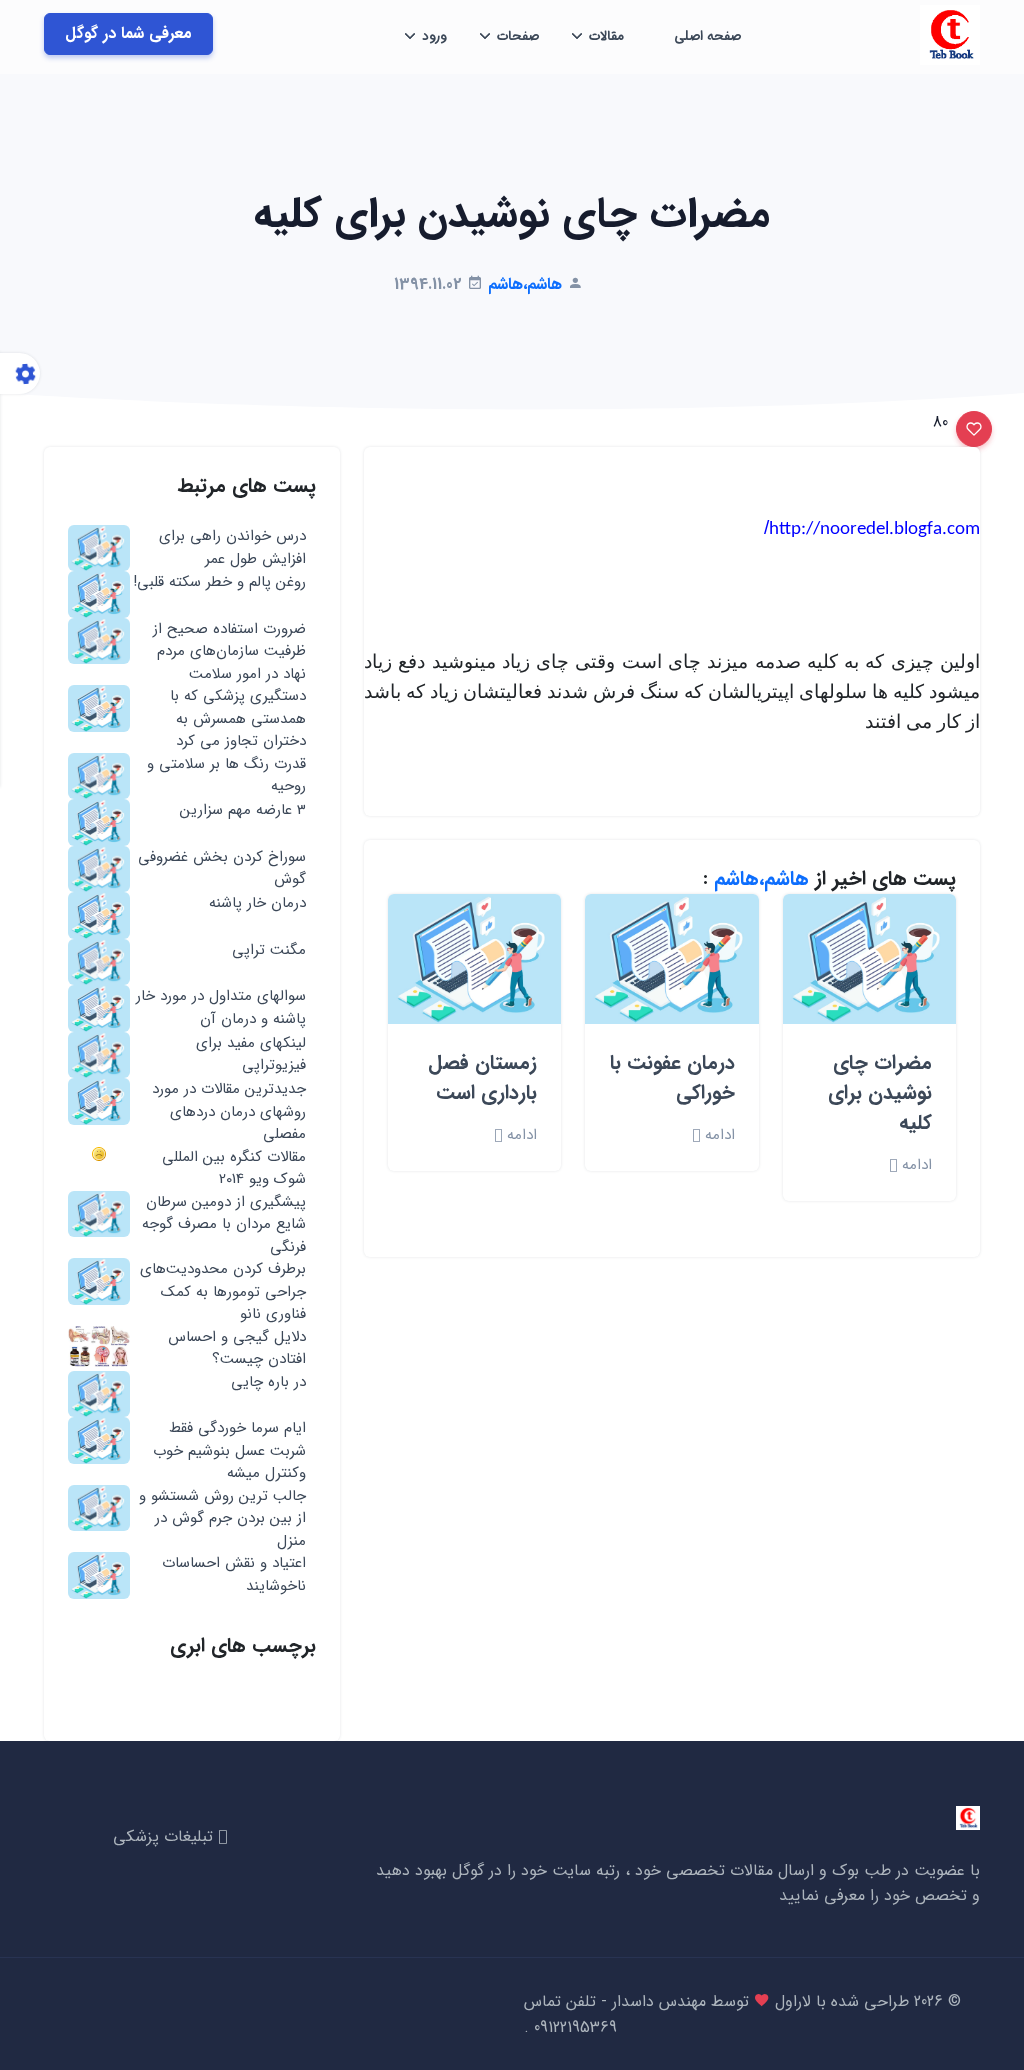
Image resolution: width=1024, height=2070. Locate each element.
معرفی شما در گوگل (128, 33)
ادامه (914, 1165)
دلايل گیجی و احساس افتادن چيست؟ (237, 1348)
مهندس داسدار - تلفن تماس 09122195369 (615, 2014)
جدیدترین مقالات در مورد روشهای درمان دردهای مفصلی (229, 1112)
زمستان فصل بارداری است (482, 1077)
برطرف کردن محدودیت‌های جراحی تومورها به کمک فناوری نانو (223, 1292)
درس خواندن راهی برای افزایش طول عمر (232, 547)
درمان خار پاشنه (257, 903)
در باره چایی (268, 1382)
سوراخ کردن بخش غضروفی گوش (222, 868)
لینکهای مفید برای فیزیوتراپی (251, 1054)
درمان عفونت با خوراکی (672, 1077)
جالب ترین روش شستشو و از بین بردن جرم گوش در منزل (222, 1519)
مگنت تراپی (269, 950)
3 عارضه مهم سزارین (243, 810)
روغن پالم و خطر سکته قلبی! (219, 582)
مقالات (606, 36)
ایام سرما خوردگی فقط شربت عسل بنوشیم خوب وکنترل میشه (229, 1451)
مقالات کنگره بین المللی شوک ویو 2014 (234, 1168)
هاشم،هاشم (761, 878)
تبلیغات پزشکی (165, 1836)
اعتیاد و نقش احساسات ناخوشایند (234, 1574)
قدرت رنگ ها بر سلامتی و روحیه (226, 775)
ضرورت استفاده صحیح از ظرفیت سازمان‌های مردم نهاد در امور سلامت (229, 652)
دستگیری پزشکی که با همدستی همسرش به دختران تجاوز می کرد (238, 719)
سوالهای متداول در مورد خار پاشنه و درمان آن (221, 1007)
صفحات (518, 36)
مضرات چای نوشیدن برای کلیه (880, 1092)
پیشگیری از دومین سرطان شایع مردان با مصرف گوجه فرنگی (224, 1225)
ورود (434, 36)
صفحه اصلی (707, 36)
